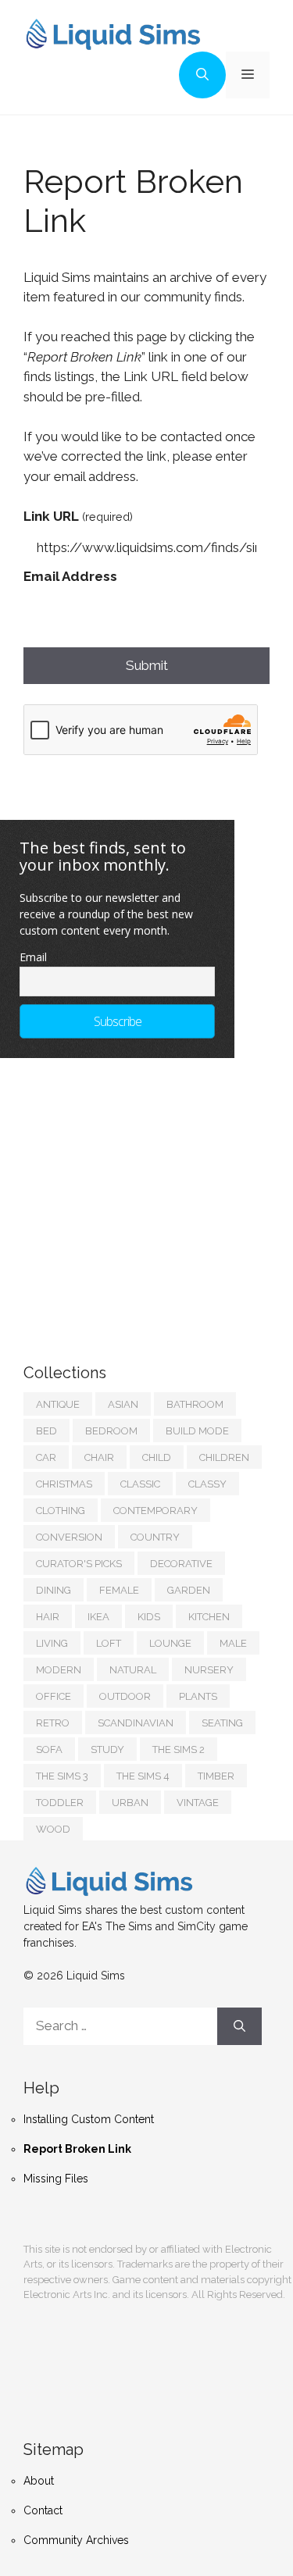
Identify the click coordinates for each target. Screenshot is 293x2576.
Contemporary (155, 1511)
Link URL (78, 516)
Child (157, 1457)
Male (233, 1643)
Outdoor (125, 1696)
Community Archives (76, 2540)
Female (119, 1590)
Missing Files (56, 2179)
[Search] (239, 2026)
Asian (123, 1404)
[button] (202, 75)
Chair (99, 1457)
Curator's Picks (79, 1564)
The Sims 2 (179, 1749)
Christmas (64, 1484)
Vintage (198, 1803)
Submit (147, 665)
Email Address (70, 576)
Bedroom (111, 1431)
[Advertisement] (141, 1195)
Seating (222, 1723)
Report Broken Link (77, 2149)
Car (46, 1457)
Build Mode (197, 1431)
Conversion (69, 1537)
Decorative (181, 1564)
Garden (189, 1590)
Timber (216, 1776)
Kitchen (209, 1617)
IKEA (98, 1617)
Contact (43, 2510)
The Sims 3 (62, 1776)
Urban (130, 1803)
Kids (149, 1617)
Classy (207, 1484)
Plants (198, 1696)
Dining (54, 1590)
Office (54, 1696)
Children (224, 1457)
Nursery (209, 1670)
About (39, 2481)
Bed (46, 1431)
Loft (109, 1643)
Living (52, 1643)
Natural (133, 1670)
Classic (140, 1484)
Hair (48, 1617)
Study (107, 1749)
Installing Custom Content (89, 2119)
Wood (53, 1829)
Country (155, 1537)
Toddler (60, 1803)
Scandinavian (136, 1723)
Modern (59, 1670)
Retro (53, 1723)
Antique (58, 1404)
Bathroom (195, 1404)
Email (33, 957)
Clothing (61, 1511)
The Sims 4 (143, 1776)
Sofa (49, 1749)
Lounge (170, 1643)
